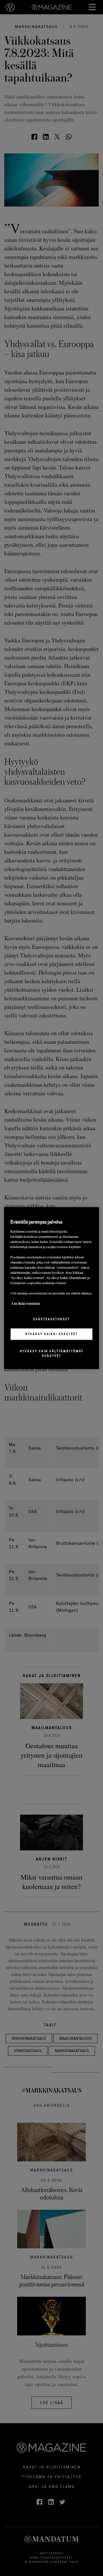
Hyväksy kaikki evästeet (51, 1334)
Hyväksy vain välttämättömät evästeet (52, 1353)
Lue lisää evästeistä (26, 1303)
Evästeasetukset (51, 1319)
